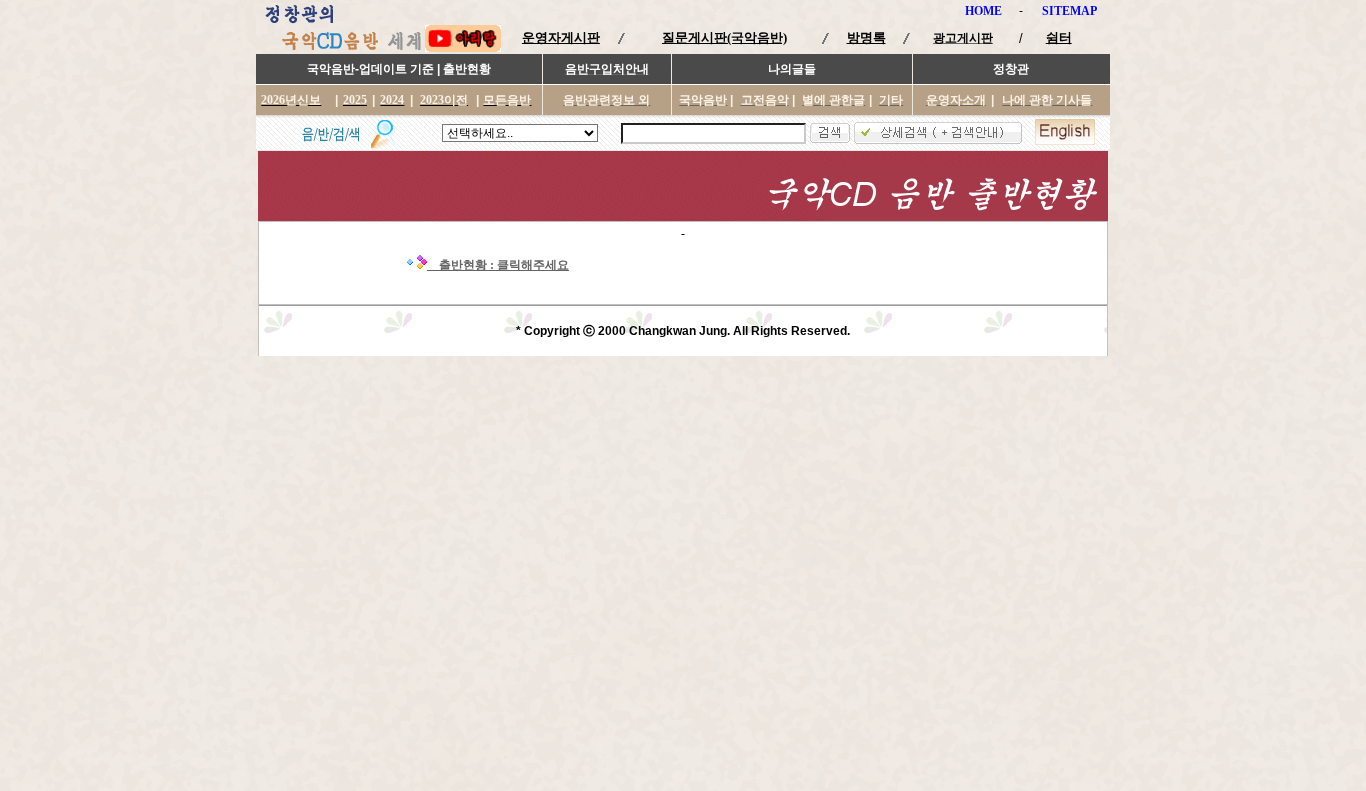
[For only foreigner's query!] (1065, 141)
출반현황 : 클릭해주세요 (501, 265)
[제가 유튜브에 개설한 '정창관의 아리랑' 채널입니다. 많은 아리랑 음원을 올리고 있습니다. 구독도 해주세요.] (463, 48)
